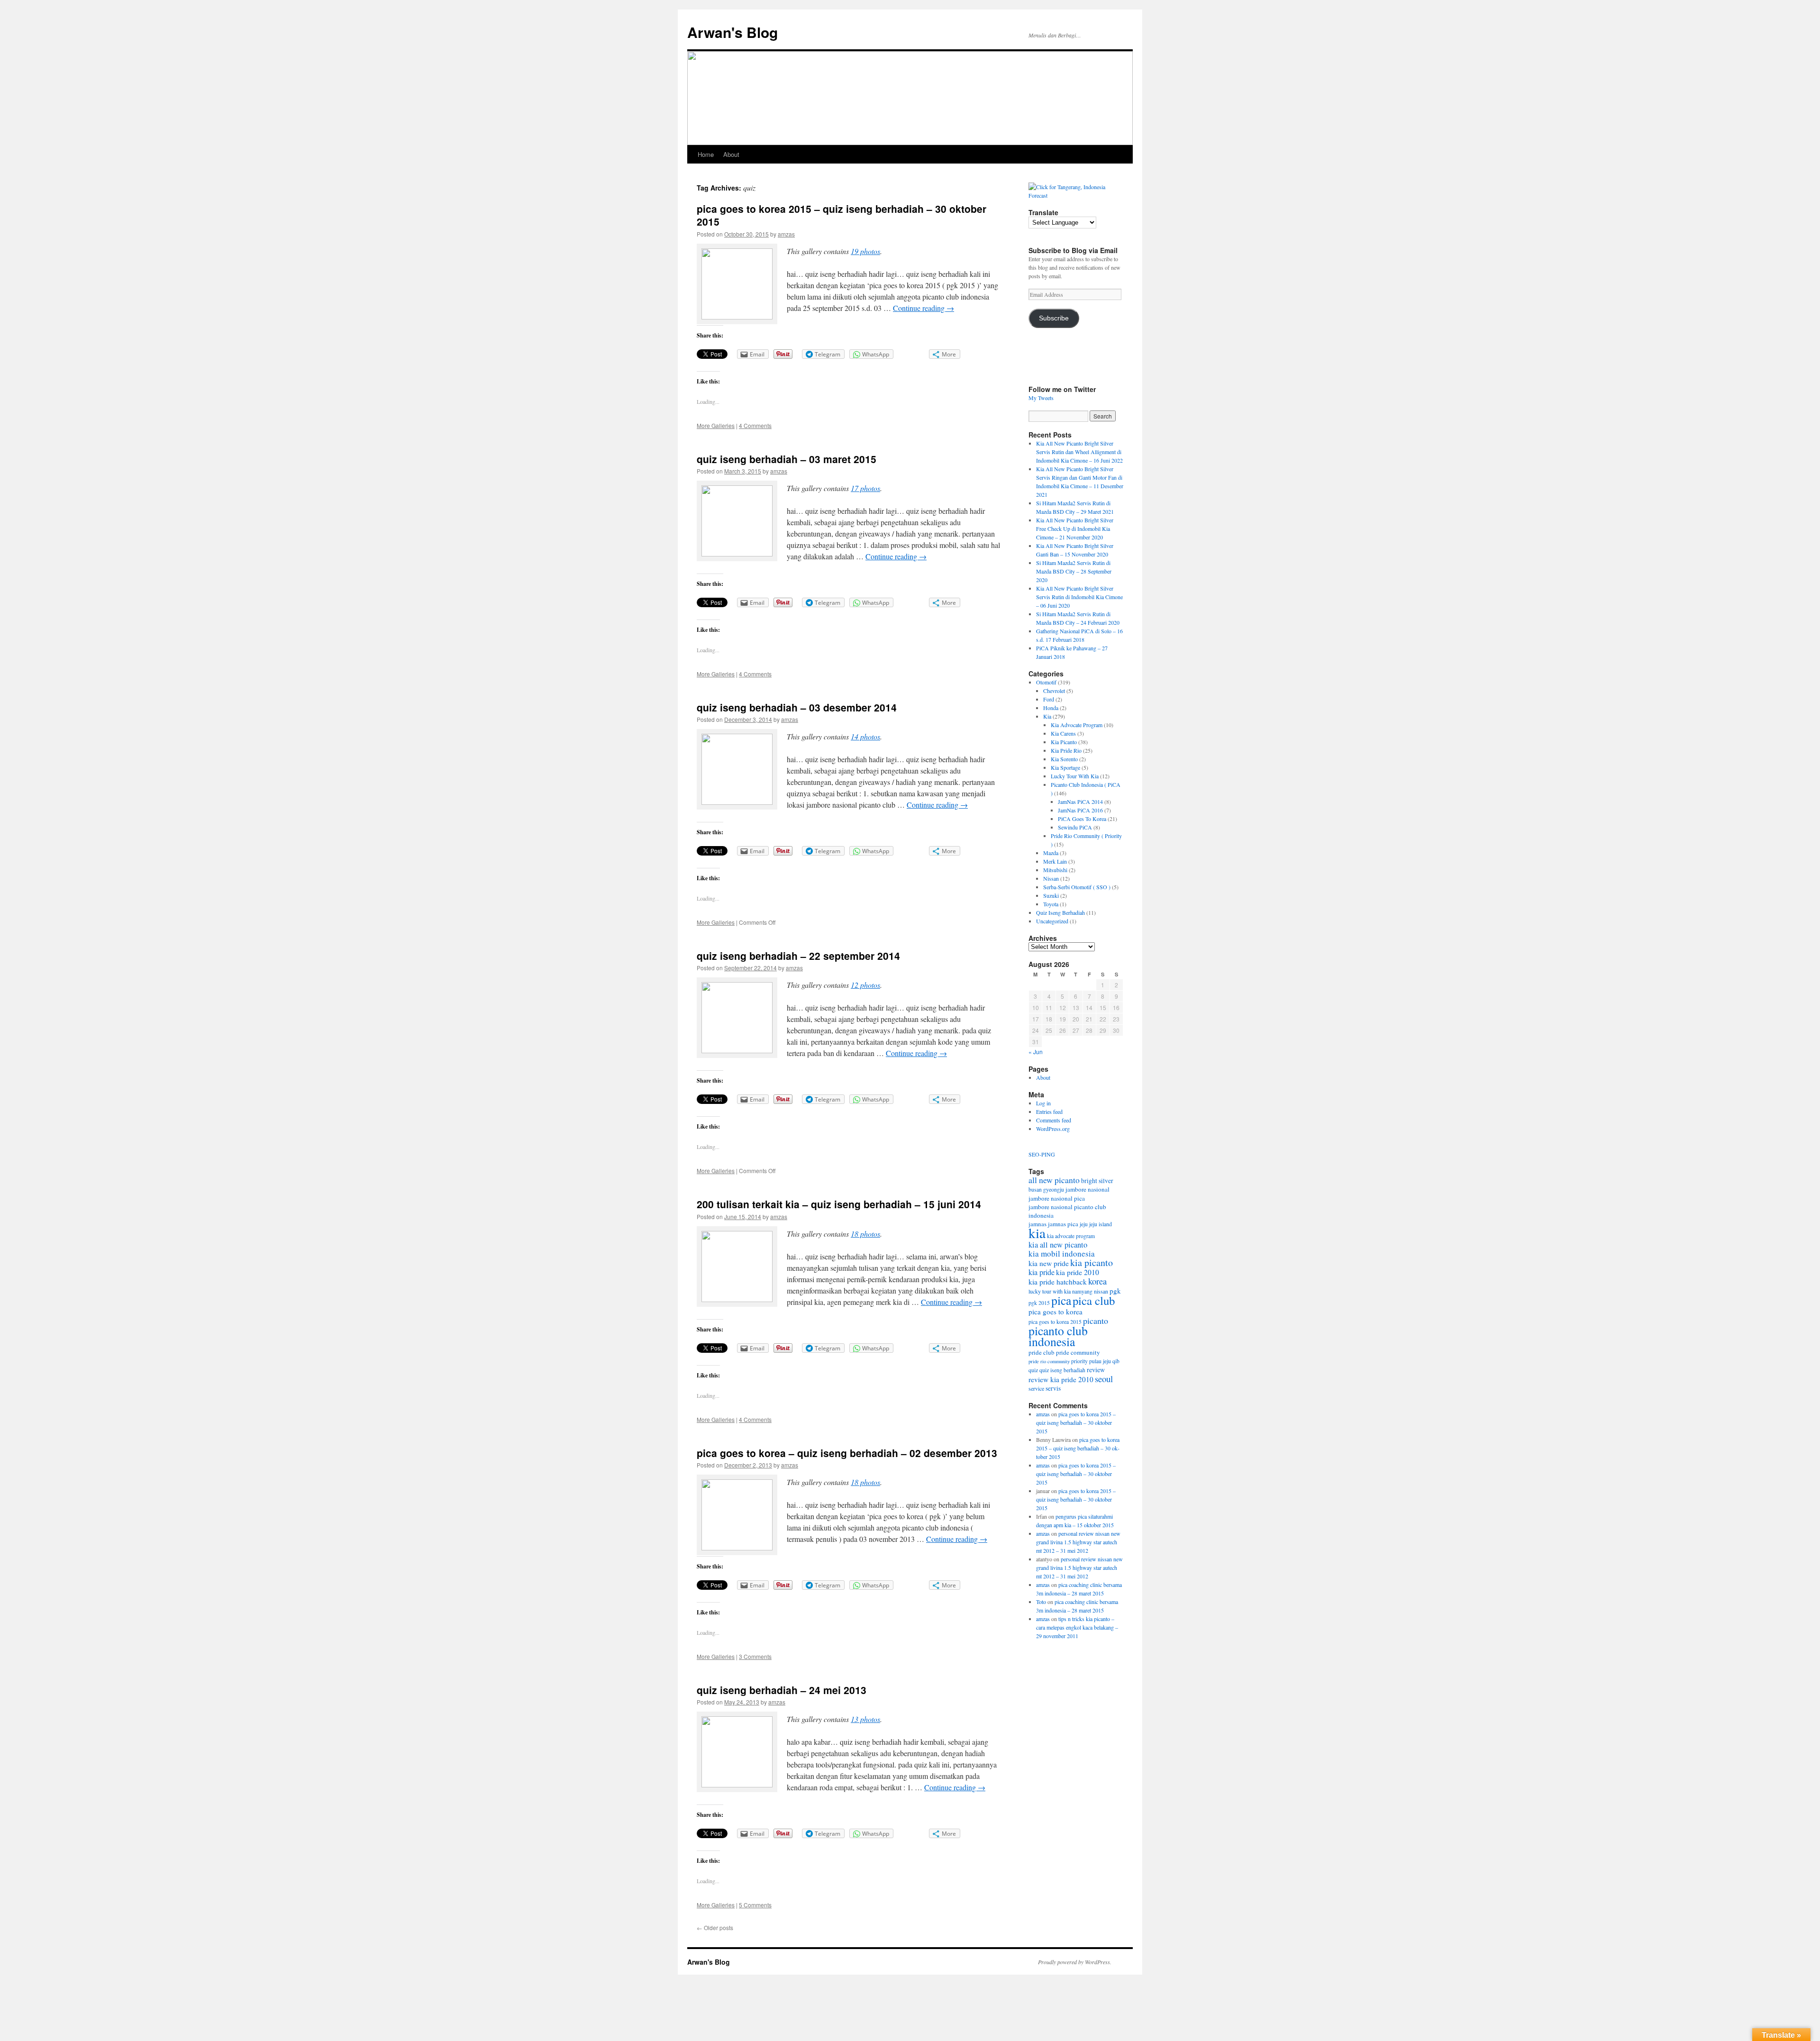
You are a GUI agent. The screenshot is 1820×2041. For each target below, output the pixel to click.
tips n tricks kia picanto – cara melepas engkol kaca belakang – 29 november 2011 (1077, 1627)
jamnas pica (1063, 1224)
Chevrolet (1054, 691)
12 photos (865, 985)
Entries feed (1049, 1112)
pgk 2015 (1039, 1303)
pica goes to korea (1056, 1312)
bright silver (1097, 1181)
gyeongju (1054, 1189)
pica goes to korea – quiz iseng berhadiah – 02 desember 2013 (847, 1453)
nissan (1101, 1291)
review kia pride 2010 (1061, 1379)
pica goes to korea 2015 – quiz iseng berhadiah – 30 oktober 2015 (842, 215)
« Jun (1036, 1052)
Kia (1047, 716)
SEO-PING (1042, 1154)
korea (1097, 1281)
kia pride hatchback (1058, 1282)
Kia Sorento (1064, 759)
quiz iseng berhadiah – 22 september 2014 (798, 956)
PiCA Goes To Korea (1082, 819)
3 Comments (755, 1656)
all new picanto (1054, 1180)
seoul (1104, 1379)
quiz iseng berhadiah (1062, 1370)
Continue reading (924, 308)
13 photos (865, 1719)
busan (1035, 1189)
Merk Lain (1055, 861)
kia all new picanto (1058, 1245)
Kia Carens (1063, 733)
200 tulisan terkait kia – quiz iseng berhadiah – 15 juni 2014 (839, 1204)
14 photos (865, 736)
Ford (1049, 699)
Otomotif (1046, 682)
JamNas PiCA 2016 (1080, 810)
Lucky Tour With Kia (1075, 776)
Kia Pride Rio (1066, 750)
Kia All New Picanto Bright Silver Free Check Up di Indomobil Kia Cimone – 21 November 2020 (1075, 528)
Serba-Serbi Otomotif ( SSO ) (1077, 887)
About (731, 154)
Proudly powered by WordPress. (1075, 1962)
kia (1037, 1233)
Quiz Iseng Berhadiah (1060, 912)
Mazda (1051, 853)
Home (706, 154)
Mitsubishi (1055, 870)
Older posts (715, 1927)
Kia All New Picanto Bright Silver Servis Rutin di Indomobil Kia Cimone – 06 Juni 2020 (1079, 597)
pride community (1078, 1352)
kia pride (1042, 1272)
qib (1116, 1361)
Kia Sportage (1065, 767)
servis (1053, 1388)
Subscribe (1054, 318)
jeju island (1101, 1224)
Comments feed (1054, 1120)
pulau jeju (1100, 1361)
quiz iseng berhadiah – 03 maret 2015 (787, 459)
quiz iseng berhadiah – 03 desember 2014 (797, 707)
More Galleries (716, 425)
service (1036, 1388)
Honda (1051, 708)
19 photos (865, 251)
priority (1079, 1361)
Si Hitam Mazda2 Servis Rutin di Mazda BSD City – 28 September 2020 (1074, 571)
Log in (1043, 1103)
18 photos (865, 1234)
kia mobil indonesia (1062, 1253)
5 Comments (755, 1905)
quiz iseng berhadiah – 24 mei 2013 (782, 1690)
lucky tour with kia (1050, 1291)
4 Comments (755, 425)
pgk (1115, 1291)
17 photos (865, 488)
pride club (1042, 1352)
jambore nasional (1087, 1189)
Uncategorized (1052, 921)
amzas (786, 234)
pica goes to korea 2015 (1055, 1322)
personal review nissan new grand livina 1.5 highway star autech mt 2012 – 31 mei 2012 (1078, 1542)
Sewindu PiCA (1075, 827)
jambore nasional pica (1057, 1198)
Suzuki (1051, 895)
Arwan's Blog (733, 32)
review (1096, 1370)
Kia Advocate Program (1077, 725)
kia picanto (1092, 1262)
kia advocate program (1071, 1236)
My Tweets (1041, 398)
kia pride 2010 (1078, 1272)
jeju (1084, 1224)
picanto (1096, 1321)
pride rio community (1049, 1361)
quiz (1033, 1370)
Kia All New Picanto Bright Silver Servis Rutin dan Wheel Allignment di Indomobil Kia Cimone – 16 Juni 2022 (1079, 452)
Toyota (1051, 904)
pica (1061, 1300)
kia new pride (1049, 1263)
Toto (1041, 1602)
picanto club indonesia (1058, 1336)
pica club (1094, 1300)
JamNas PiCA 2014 (1080, 802)
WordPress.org (1053, 1129)
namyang (1082, 1291)
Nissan (1051, 878)
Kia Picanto (1064, 742)
